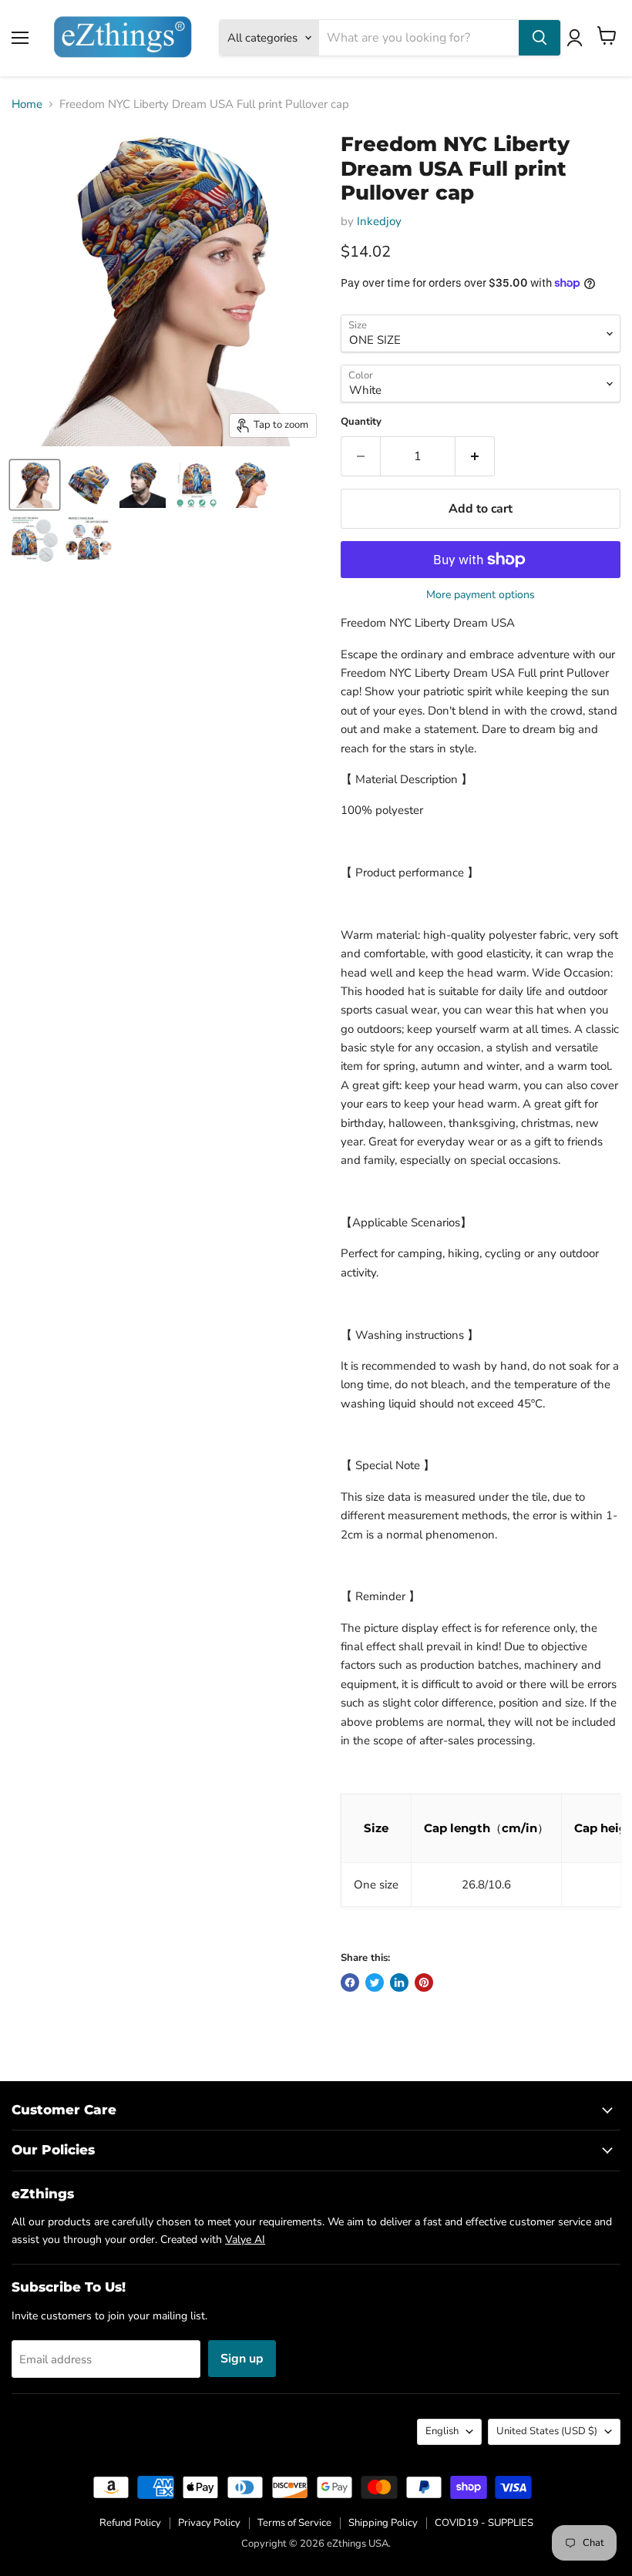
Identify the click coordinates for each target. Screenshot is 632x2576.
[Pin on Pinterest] (424, 1982)
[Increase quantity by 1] (475, 456)
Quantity (361, 422)
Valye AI (245, 2240)
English (442, 2431)
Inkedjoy (379, 221)
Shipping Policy (383, 2523)
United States (547, 2431)
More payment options (481, 595)
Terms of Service (294, 2523)
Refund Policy (130, 2523)
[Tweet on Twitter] (375, 1982)
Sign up (242, 2359)
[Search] (540, 38)
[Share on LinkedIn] (399, 1982)
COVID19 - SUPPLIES (484, 2523)
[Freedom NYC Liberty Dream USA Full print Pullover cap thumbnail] (35, 485)
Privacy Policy (209, 2523)
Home (27, 104)
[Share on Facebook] (350, 1982)
